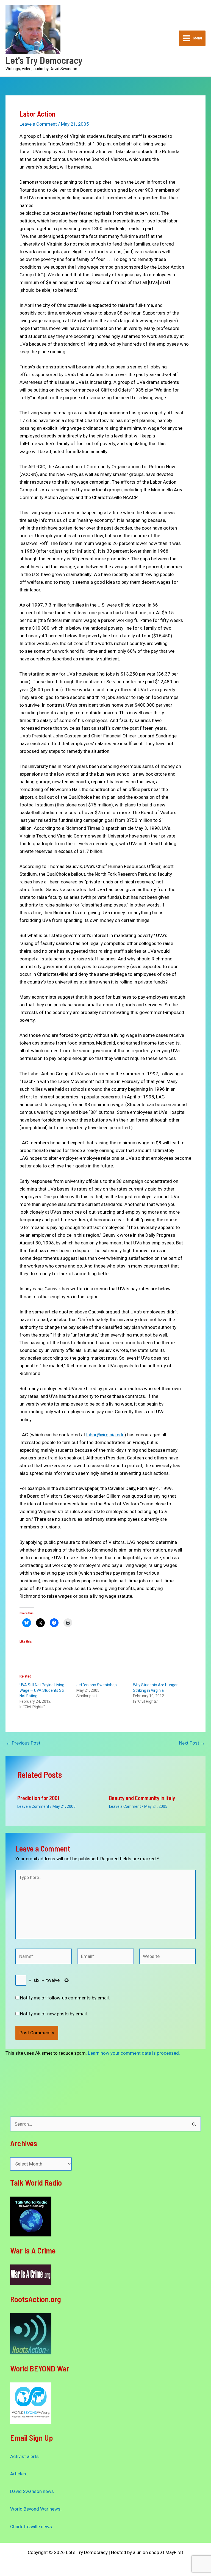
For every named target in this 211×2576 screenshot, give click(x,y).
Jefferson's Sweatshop (97, 1685)
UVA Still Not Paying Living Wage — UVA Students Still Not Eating (42, 1690)
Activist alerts (24, 2456)
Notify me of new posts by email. (54, 2014)
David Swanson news (32, 2491)
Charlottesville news (31, 2527)
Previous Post (23, 1743)
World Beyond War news (35, 2509)
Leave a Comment (38, 124)
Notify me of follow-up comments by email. (65, 1998)
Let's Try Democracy (44, 60)
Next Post (192, 1743)
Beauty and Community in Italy (142, 1798)
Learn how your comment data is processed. (134, 2053)
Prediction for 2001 (38, 1798)
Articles (18, 2474)
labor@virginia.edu (105, 1435)
